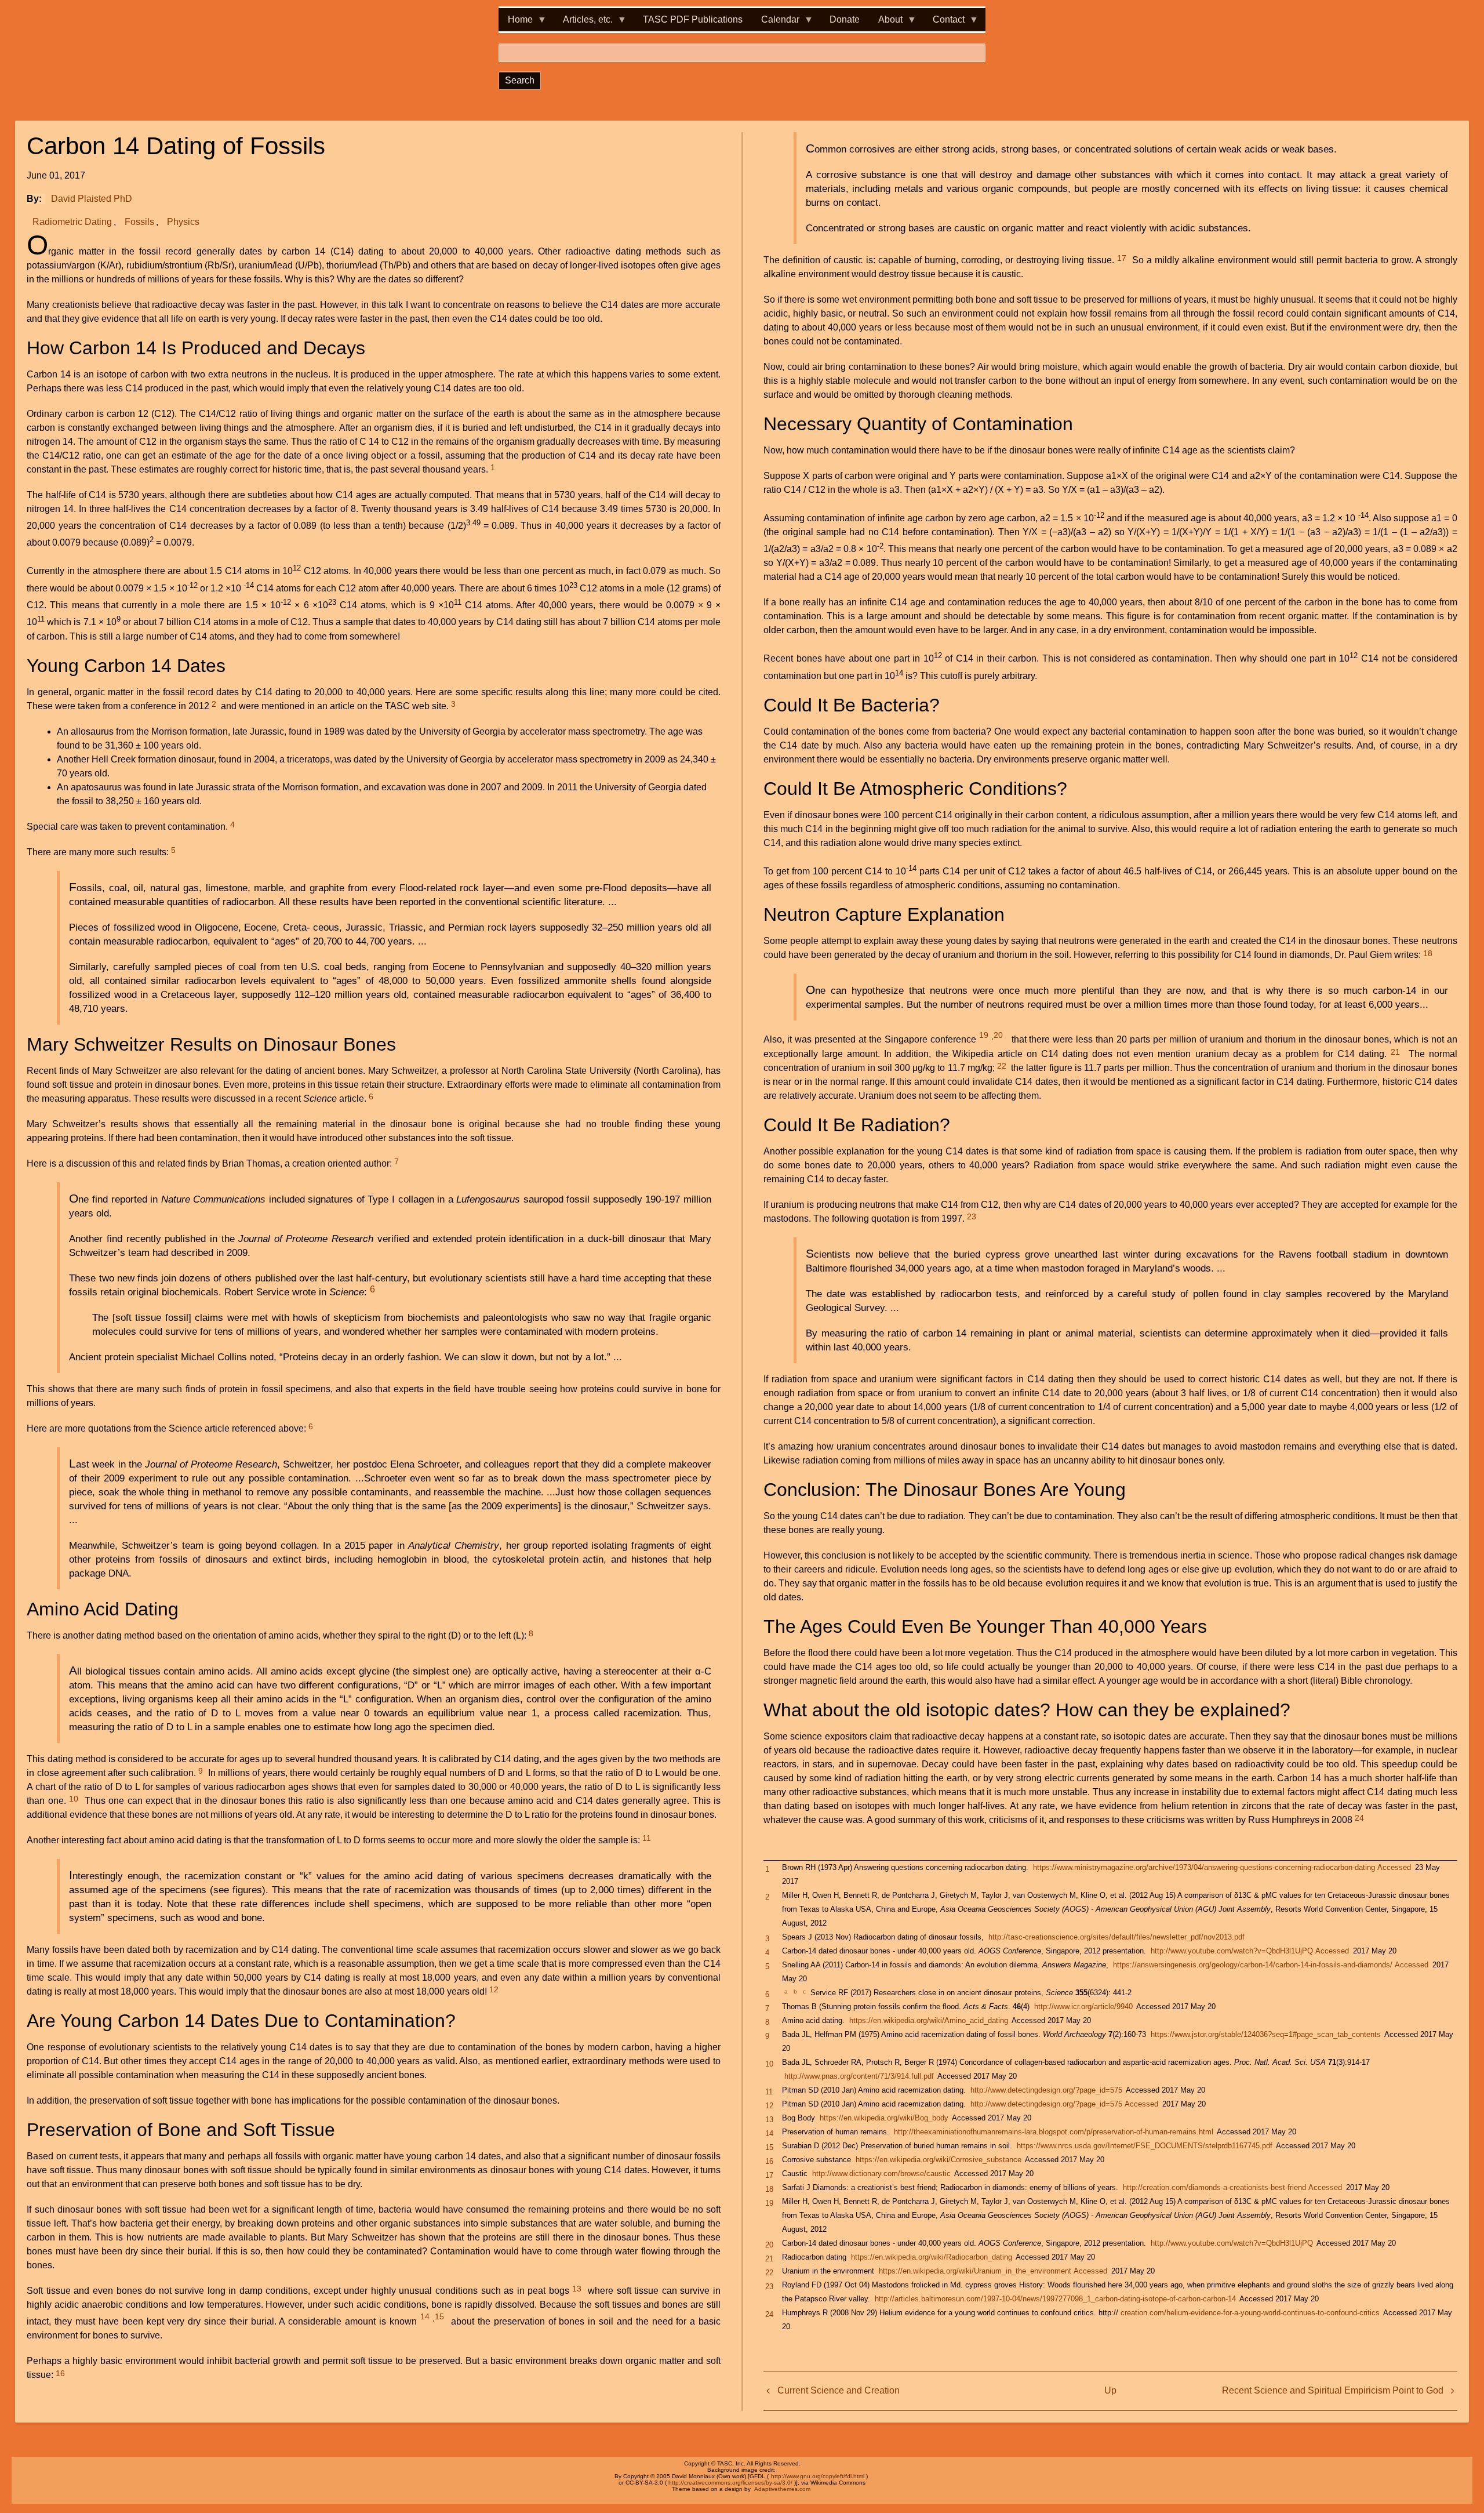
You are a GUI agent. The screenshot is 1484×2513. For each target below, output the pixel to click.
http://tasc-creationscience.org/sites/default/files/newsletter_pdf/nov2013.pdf (1116, 1937)
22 (1002, 1066)
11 (647, 1838)
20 (998, 1035)
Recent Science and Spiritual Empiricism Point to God (1333, 2390)
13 (577, 2289)
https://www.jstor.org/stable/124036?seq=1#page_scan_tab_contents (1266, 2034)
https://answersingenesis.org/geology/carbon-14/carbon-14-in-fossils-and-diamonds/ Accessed (1271, 1965)
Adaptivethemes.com (782, 2489)
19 (984, 1035)
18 (1428, 953)
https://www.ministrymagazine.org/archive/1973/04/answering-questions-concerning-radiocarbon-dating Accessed (1222, 1867)
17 (1122, 258)
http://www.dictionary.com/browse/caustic (881, 2174)
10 (74, 1799)
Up (1110, 2390)
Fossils (139, 222)
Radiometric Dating (72, 222)
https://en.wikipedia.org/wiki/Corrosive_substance (939, 2160)
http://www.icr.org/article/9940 (1083, 2007)
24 (1359, 1818)
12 (494, 1989)
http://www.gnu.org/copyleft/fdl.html (818, 2476)
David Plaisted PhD (92, 199)
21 (1395, 1052)
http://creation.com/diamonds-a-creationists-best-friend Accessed (1232, 2187)
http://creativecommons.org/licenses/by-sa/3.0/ (730, 2483)
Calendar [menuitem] (776, 23)
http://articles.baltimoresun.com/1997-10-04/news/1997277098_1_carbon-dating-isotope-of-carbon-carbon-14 (1055, 2299)
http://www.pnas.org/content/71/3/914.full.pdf (859, 2076)
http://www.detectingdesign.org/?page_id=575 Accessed (1064, 2104)
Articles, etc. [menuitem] (583, 23)
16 (60, 2373)
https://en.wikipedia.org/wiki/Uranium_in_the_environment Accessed (993, 2271)
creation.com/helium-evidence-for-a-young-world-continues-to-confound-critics (1250, 2313)
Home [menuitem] (516, 23)
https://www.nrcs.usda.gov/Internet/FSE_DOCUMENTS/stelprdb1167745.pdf (1145, 2146)
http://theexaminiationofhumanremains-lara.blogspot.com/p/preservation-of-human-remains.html (1054, 2132)
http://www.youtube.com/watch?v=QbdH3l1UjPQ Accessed (1250, 1951)
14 (425, 2316)
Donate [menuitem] (845, 19)
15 (439, 2316)
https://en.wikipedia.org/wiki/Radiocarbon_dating (932, 2257)
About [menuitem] (886, 23)
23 (972, 1216)
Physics (183, 222)
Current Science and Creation (839, 2390)
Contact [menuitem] (944, 23)
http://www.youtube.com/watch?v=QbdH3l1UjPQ (1232, 2243)
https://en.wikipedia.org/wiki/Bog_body (884, 2118)
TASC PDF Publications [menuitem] (693, 19)
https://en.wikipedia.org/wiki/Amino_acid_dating (929, 2020)
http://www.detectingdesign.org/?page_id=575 (1046, 2090)
